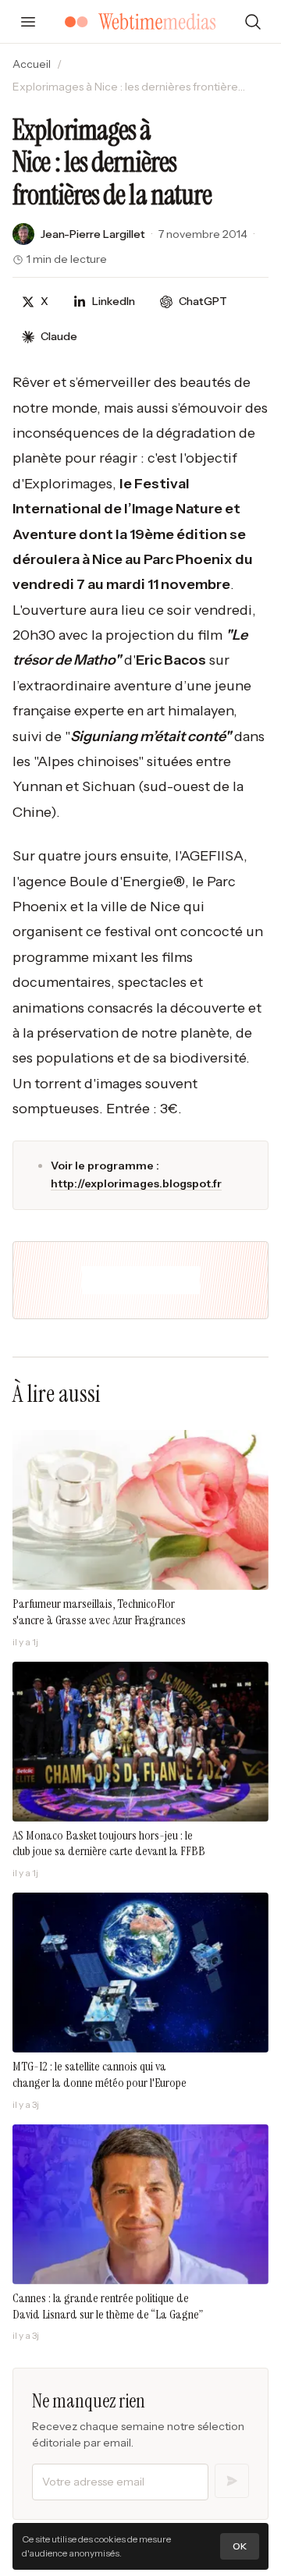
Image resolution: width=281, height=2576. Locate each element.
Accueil (32, 64)
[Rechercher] (253, 22)
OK (240, 2546)
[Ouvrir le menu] (28, 22)
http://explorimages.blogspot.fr (136, 1183)
